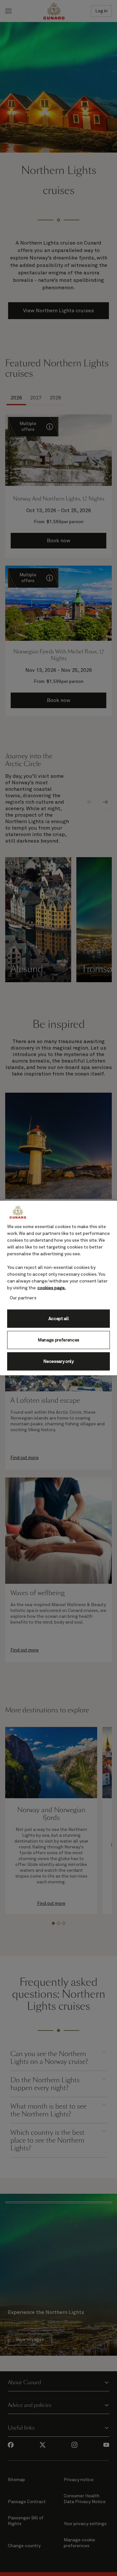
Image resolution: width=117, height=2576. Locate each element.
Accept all (59, 1318)
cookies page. (52, 1288)
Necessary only (58, 1361)
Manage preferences (58, 1340)
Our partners (23, 1298)
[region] (58, 1288)
